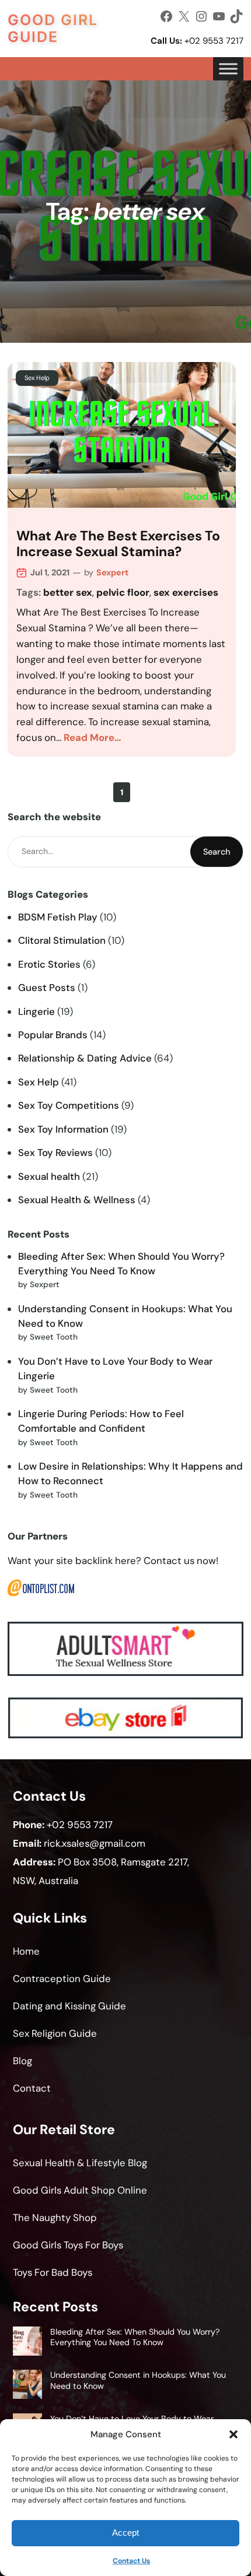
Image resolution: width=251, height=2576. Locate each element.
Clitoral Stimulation (62, 940)
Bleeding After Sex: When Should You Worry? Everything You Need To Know (135, 2337)
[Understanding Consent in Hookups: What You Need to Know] (27, 2386)
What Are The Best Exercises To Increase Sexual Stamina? (118, 544)
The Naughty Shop (55, 2217)
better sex (68, 592)
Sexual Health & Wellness (77, 1200)
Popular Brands (53, 1035)
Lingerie (36, 1011)
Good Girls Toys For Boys (68, 2245)
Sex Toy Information (63, 1129)
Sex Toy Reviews (55, 1152)
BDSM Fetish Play (58, 917)
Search (217, 852)
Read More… (93, 737)
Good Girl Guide (53, 28)
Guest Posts (47, 987)
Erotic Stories (49, 964)
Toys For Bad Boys (53, 2272)
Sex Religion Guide (55, 2033)
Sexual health (49, 1176)
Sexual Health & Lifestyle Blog (80, 2163)
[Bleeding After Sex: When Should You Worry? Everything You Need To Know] (27, 2343)
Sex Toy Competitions (69, 1105)
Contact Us (131, 2561)
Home (26, 1951)
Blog (22, 2061)
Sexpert (112, 572)
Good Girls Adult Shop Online (80, 2190)
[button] (233, 2434)
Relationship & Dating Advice (85, 1058)
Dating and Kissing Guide (69, 2006)
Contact (32, 2088)
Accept (125, 2533)
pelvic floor (123, 592)
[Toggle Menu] (228, 69)
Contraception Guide (62, 1978)
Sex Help (37, 378)
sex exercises (186, 592)
